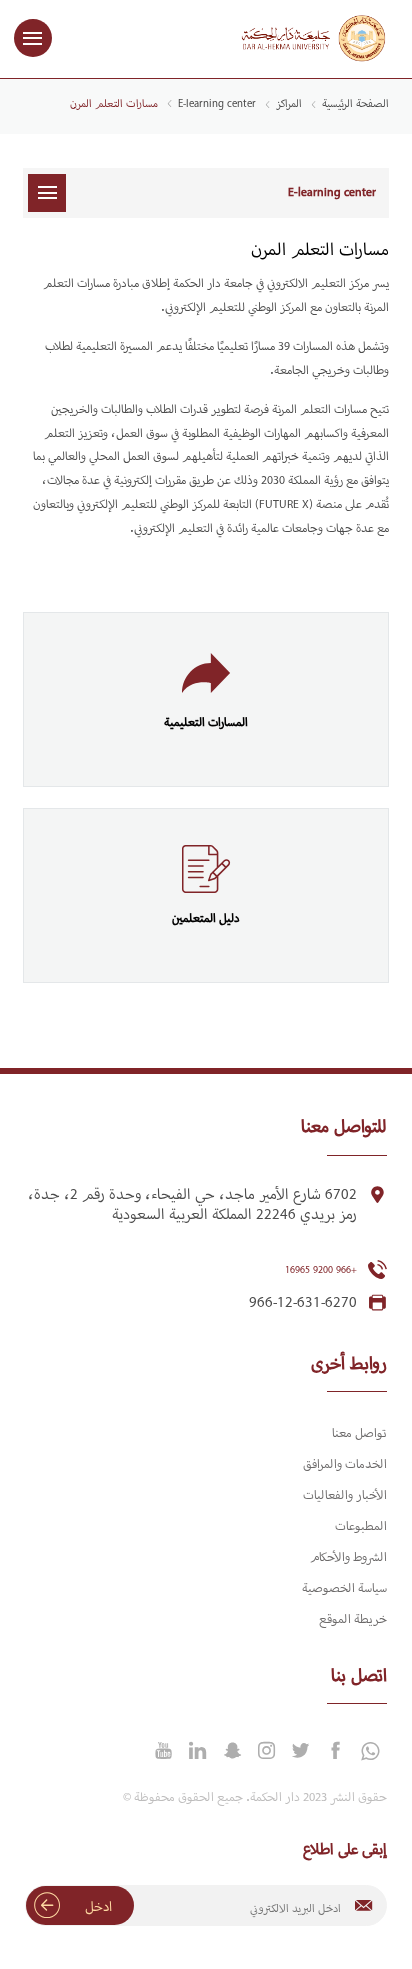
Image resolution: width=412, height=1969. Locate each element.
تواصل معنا (359, 1434)
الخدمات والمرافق (345, 1465)
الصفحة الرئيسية (355, 104)
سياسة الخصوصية (344, 1589)
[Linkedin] (198, 1751)
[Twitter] (301, 1751)
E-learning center (217, 104)
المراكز (289, 104)
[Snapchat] (232, 1751)
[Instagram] (266, 1751)
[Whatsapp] (369, 1752)
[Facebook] (335, 1751)
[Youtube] (163, 1751)
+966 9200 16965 (321, 1270)
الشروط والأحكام (348, 1558)
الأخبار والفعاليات (345, 1496)
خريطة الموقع (353, 1620)
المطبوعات (361, 1527)
